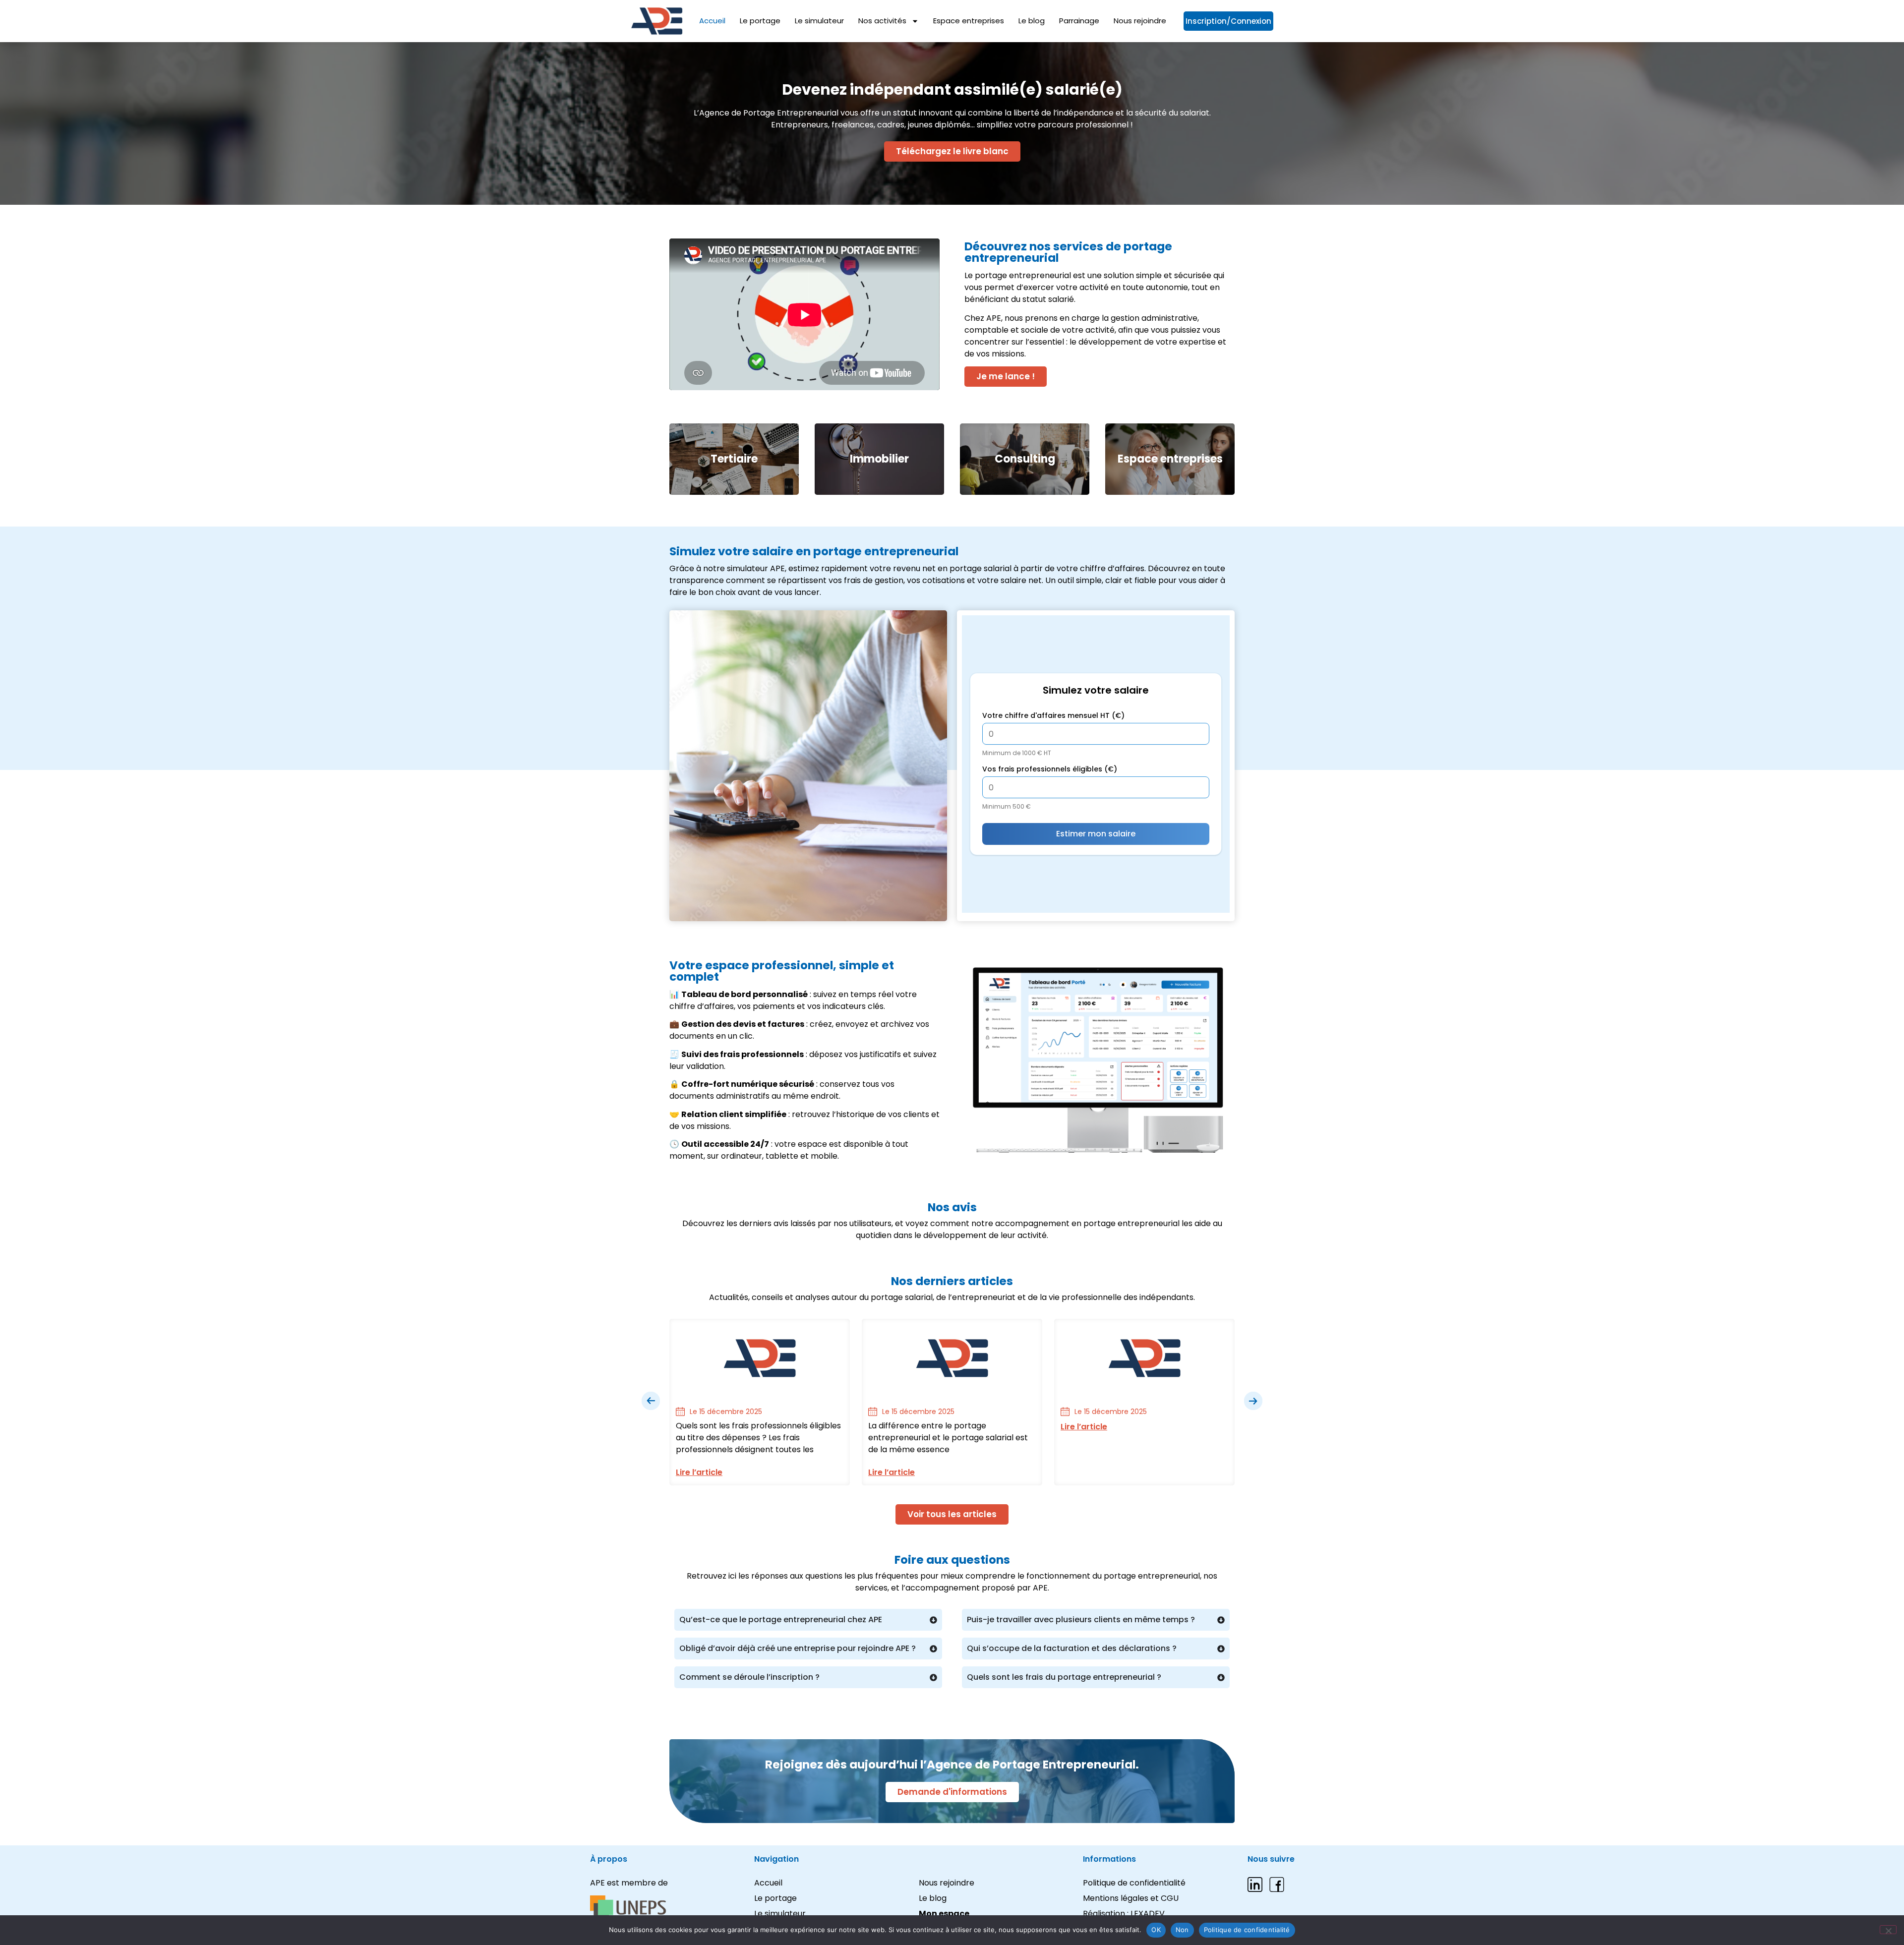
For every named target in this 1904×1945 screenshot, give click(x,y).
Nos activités (882, 21)
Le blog (1032, 21)
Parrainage (1079, 21)
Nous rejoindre (1140, 21)
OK (1156, 1930)
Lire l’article (699, 1472)
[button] (651, 1401)
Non (1182, 1930)
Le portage (760, 21)
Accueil (712, 21)
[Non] (1888, 1930)
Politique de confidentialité (1247, 1930)
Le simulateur (819, 21)
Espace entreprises (969, 21)
